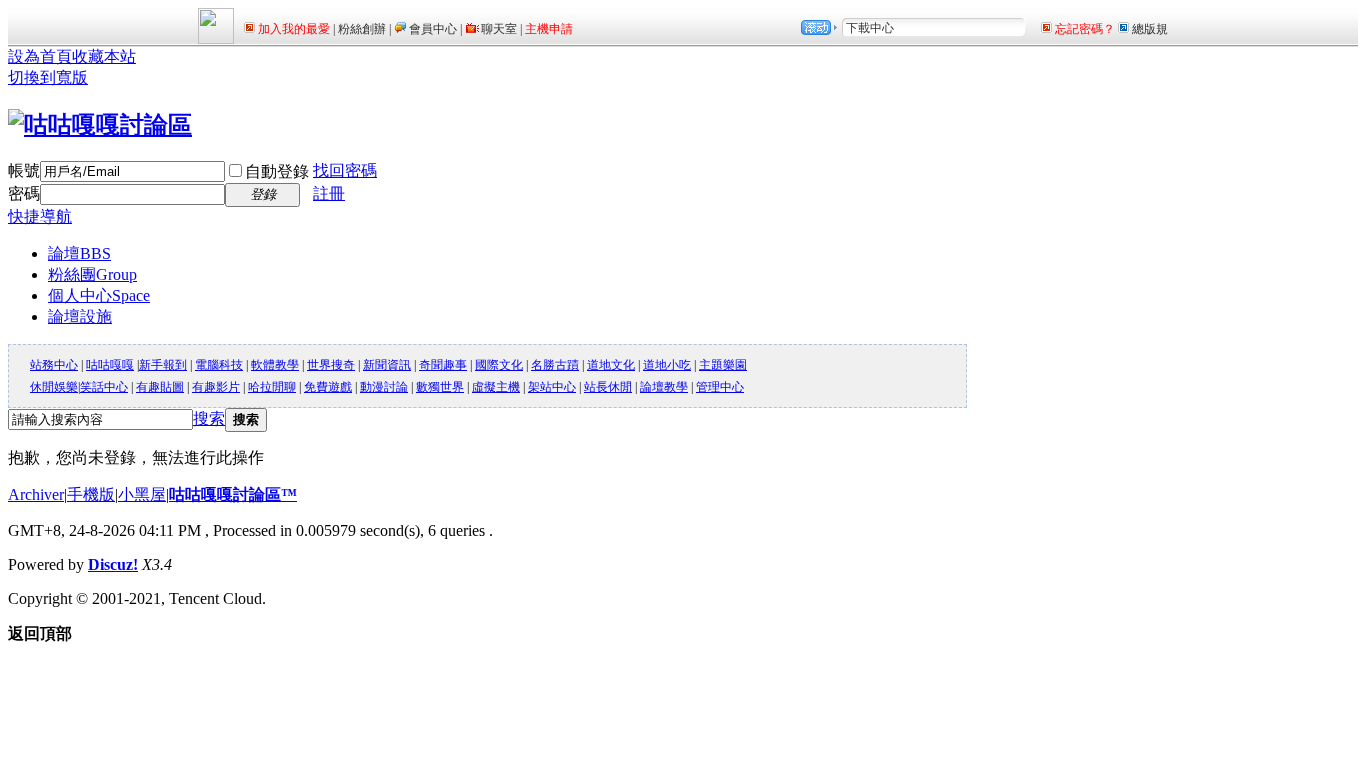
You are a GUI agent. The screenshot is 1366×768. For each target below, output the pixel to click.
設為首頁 (40, 56)
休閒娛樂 (54, 387)
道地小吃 (667, 365)
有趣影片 (216, 387)
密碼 (24, 193)
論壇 (79, 253)
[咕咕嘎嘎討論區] (100, 125)
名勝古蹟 (555, 365)
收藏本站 (104, 56)
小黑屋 (142, 494)
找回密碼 (345, 170)
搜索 (209, 418)
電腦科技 (219, 365)
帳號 (24, 170)
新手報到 (163, 365)
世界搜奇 (331, 365)
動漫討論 (384, 387)
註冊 (329, 193)
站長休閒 (608, 387)
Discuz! (113, 564)
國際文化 (499, 365)
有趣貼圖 (160, 387)
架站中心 (552, 387)
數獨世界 (440, 387)
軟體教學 (275, 365)
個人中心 (99, 295)
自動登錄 (277, 171)
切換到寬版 (48, 77)
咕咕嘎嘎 (110, 365)
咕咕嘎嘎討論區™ (233, 494)
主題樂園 (723, 365)
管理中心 (720, 387)
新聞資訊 (387, 365)
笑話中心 (104, 387)
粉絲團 (92, 274)
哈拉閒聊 (272, 387)
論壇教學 (664, 387)
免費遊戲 (328, 387)
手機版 (91, 494)
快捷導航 (40, 216)
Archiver (36, 494)
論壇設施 (80, 316)
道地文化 (611, 365)
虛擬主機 (496, 387)
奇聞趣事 (443, 365)
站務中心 (54, 365)
